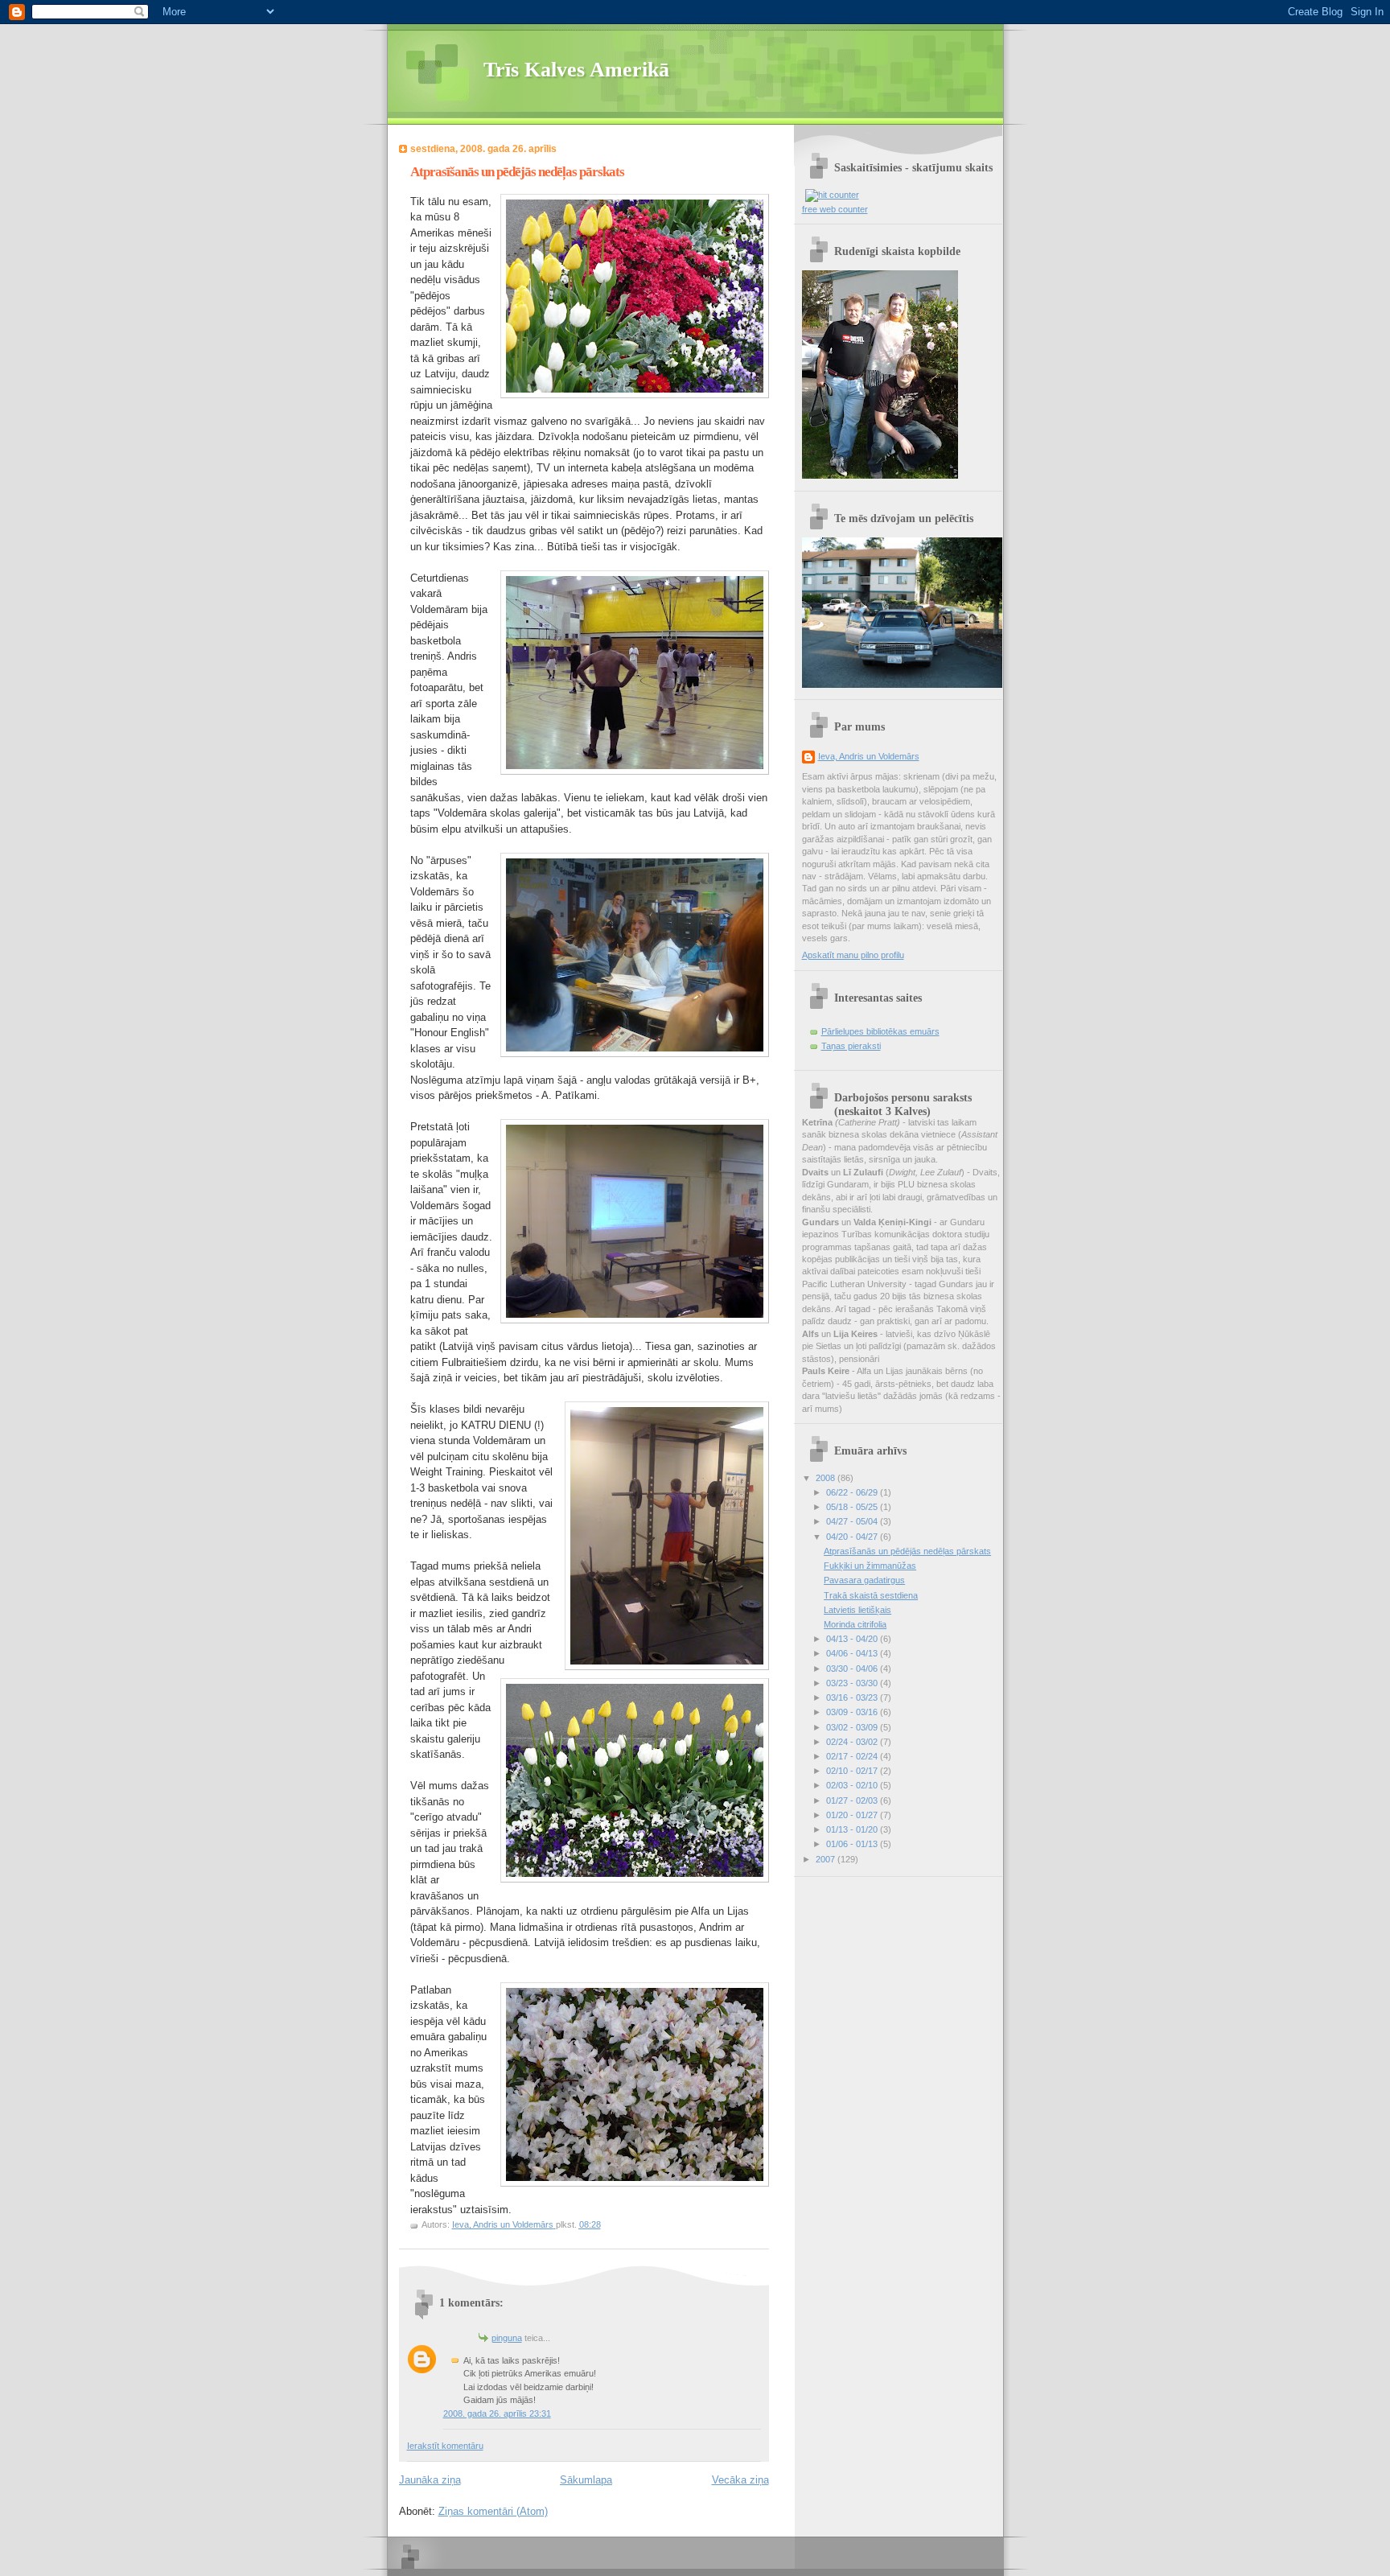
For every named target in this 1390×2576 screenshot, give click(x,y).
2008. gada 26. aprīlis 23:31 (497, 2413)
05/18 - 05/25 (853, 1507)
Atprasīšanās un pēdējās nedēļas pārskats (907, 1551)
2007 (827, 1859)
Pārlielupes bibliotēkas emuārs (880, 1031)
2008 (827, 1478)
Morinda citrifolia (855, 1624)
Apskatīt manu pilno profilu (853, 955)
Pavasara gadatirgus (864, 1580)
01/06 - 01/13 (853, 1844)
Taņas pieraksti (851, 1046)
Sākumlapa (586, 2480)
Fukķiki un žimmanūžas (870, 1566)
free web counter (835, 209)
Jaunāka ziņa (430, 2480)
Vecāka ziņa (740, 2480)
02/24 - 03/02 (853, 1742)
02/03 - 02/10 (853, 1785)
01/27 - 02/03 (853, 1800)
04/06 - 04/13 (853, 1653)
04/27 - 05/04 (853, 1521)
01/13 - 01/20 (853, 1829)
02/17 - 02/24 (853, 1756)
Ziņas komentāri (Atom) (493, 2511)
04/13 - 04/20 (853, 1639)
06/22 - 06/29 (853, 1492)
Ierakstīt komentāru (445, 2446)
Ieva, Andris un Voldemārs (869, 756)
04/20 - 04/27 (853, 1537)
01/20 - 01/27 (853, 1815)
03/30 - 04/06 (853, 1669)
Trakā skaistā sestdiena (871, 1595)
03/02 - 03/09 (853, 1727)
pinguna (507, 2338)
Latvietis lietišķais (857, 1610)
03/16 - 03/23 (853, 1697)
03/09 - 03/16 (853, 1712)
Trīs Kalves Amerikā (576, 70)
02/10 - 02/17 (853, 1771)
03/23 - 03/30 (853, 1683)
